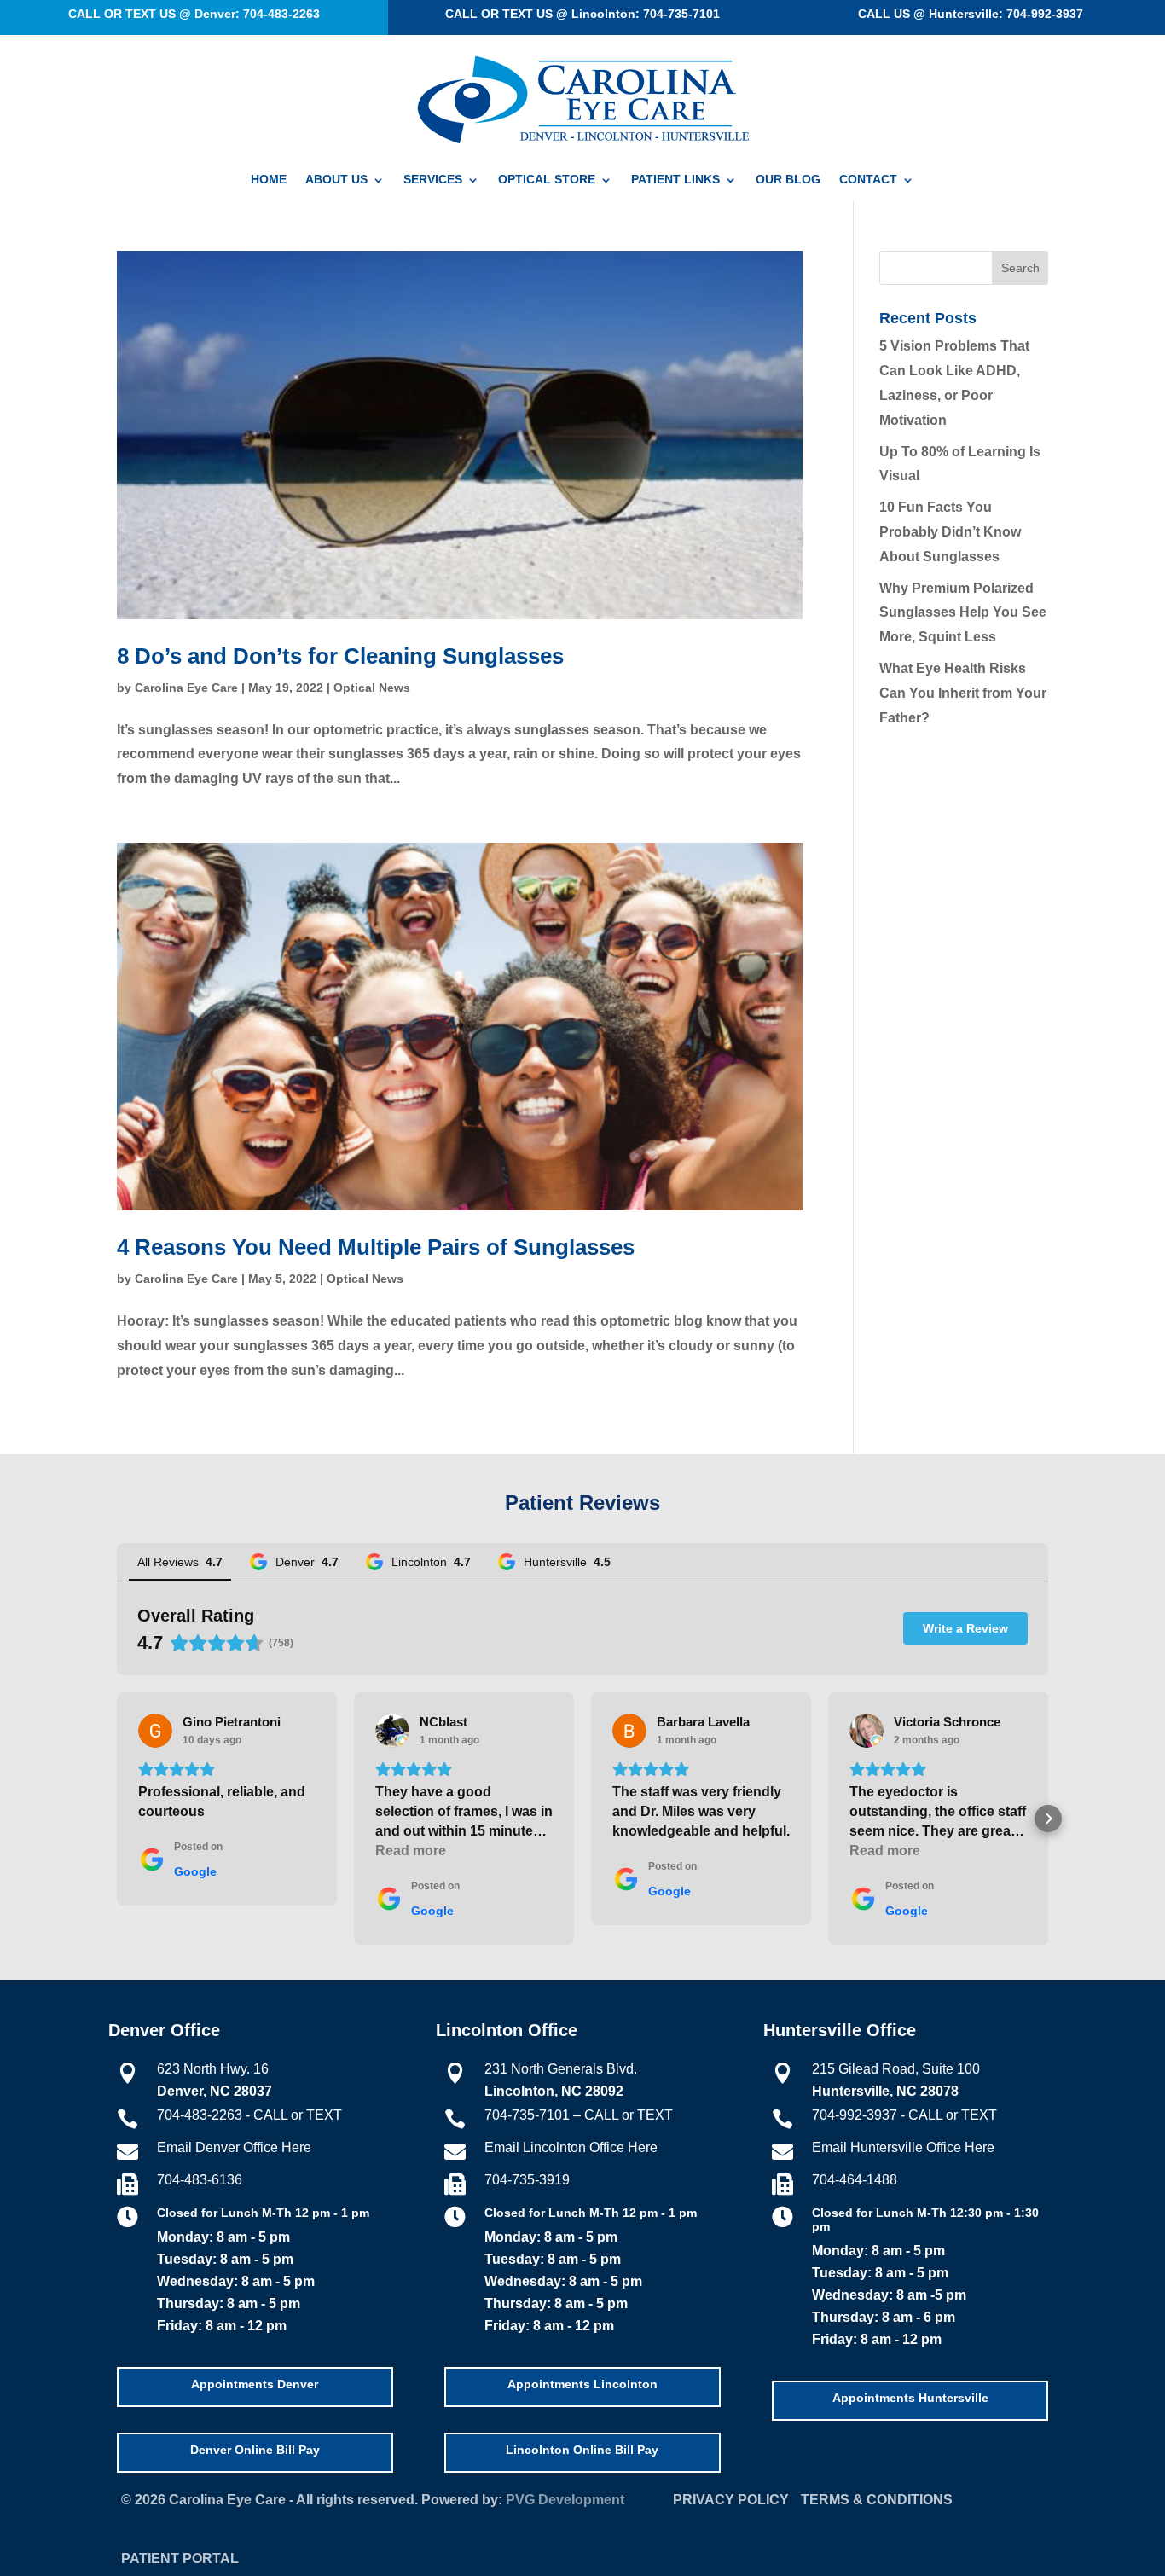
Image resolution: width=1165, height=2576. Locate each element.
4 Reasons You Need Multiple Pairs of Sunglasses (376, 1247)
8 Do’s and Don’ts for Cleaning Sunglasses (340, 656)
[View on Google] (155, 1731)
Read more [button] (411, 1851)
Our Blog (788, 180)
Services (433, 180)
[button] (117, 1819)
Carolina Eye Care (186, 688)
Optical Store (547, 180)
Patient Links (675, 180)
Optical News (372, 688)
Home (269, 180)
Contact (868, 180)
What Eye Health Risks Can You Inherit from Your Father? (963, 693)
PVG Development (565, 2500)
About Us (336, 180)
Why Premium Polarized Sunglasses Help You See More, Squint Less (963, 613)
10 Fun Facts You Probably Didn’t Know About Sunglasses (950, 532)
